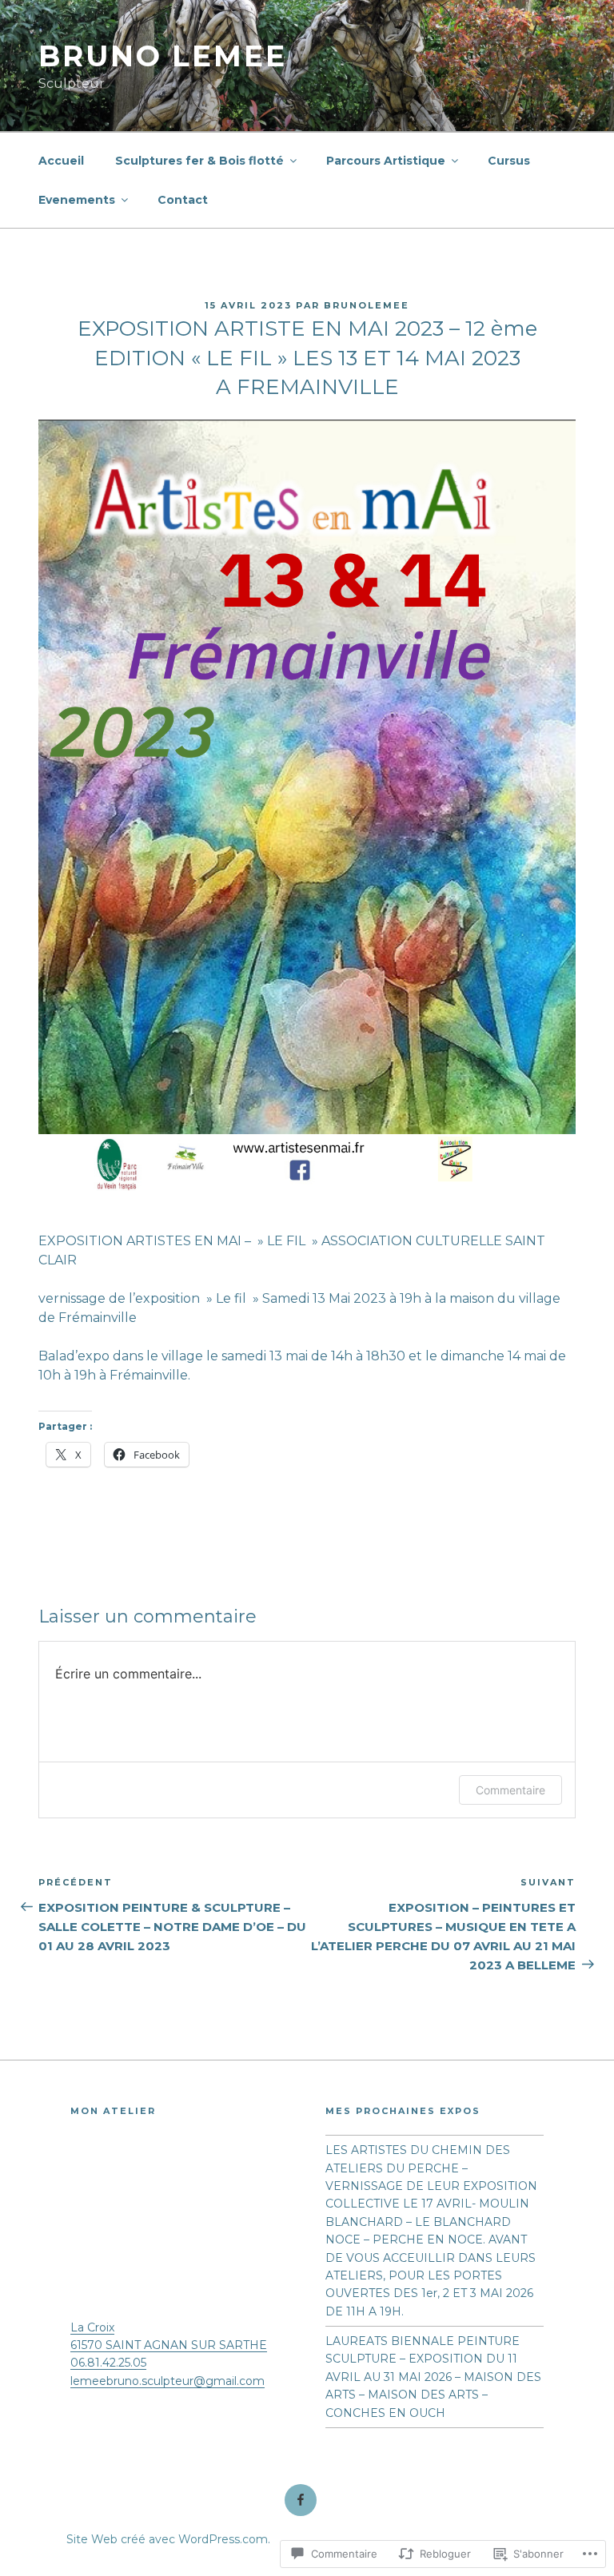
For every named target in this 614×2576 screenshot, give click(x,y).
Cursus (509, 161)
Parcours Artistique (386, 161)
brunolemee (367, 305)
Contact (183, 200)
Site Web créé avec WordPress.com (167, 2539)
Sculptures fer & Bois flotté (199, 161)
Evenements (77, 200)
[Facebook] (301, 2500)
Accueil (61, 161)
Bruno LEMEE (163, 56)
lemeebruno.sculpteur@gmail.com (167, 2381)
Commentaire (510, 1790)
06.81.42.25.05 (108, 2363)
